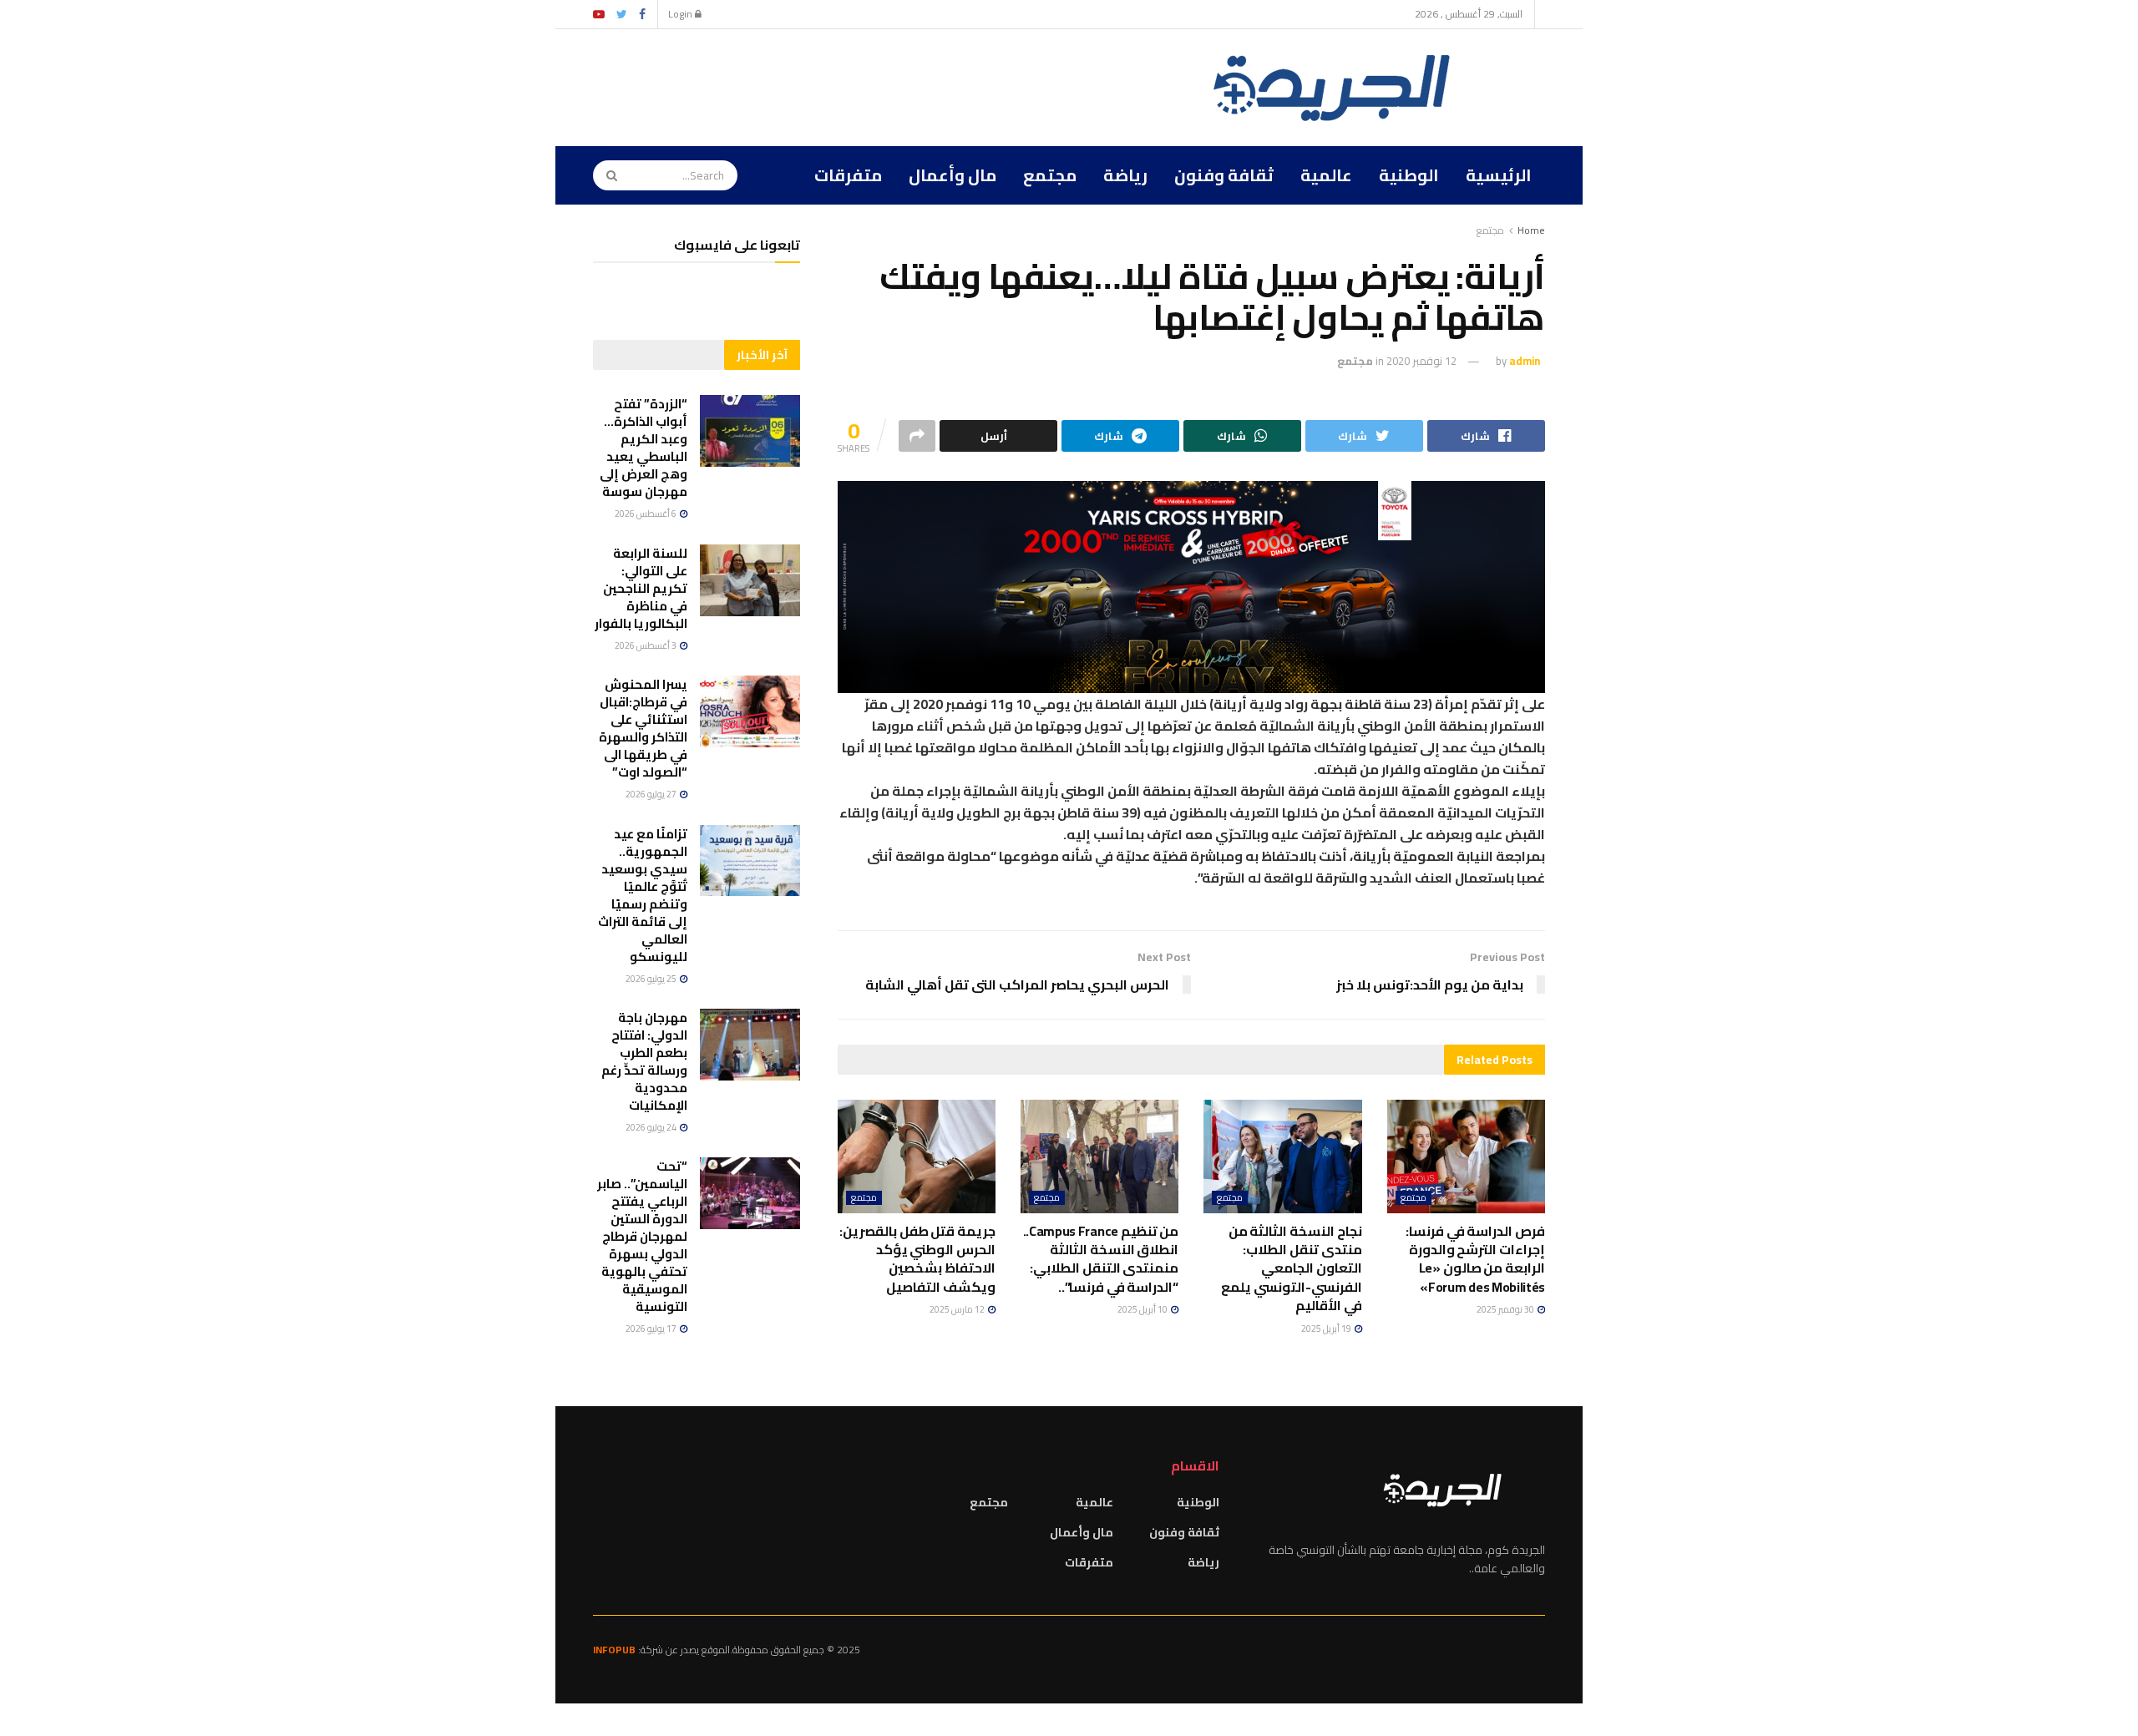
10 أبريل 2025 (1143, 1309)
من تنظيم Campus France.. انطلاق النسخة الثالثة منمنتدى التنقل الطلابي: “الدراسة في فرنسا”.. (1101, 1259)
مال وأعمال (952, 175)
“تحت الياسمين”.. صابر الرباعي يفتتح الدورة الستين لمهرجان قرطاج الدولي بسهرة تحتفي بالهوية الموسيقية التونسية (642, 1236)
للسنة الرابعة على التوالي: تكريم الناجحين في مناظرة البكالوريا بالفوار (641, 588)
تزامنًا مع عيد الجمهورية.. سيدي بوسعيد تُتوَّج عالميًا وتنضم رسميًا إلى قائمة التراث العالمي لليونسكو (643, 895)
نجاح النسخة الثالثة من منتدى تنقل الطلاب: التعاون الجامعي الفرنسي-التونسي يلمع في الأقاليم (1292, 1268)
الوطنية (1409, 175)
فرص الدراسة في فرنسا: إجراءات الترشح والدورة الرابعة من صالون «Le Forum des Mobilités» (1475, 1259)
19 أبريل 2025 (1327, 1329)
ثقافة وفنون (1224, 175)
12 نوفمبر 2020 (1421, 361)
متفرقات (848, 175)
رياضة (1125, 175)
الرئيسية (1499, 175)
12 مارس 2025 (958, 1309)
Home (1531, 230)
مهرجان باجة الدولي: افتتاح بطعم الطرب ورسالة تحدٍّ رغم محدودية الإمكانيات (644, 1061)
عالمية (1326, 175)
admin (1525, 361)
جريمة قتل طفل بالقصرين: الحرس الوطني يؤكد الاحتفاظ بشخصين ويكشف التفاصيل (917, 1259)
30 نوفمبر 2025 (1506, 1309)
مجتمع (1050, 175)
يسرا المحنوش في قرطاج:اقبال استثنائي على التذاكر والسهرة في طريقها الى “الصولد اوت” (643, 728)
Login (681, 14)
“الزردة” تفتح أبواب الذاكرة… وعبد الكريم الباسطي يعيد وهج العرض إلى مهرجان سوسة (643, 448)
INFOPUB (614, 1650)
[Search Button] (606, 175)
